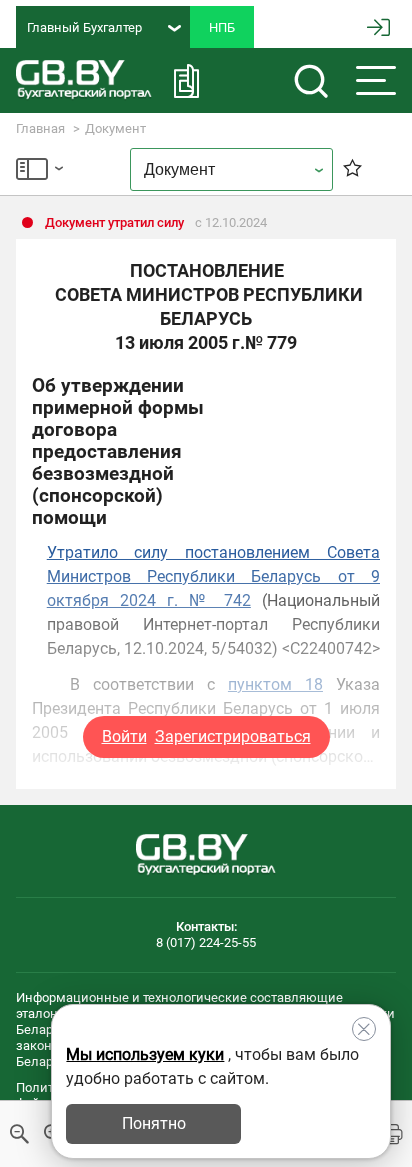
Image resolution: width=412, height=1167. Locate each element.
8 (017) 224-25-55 (206, 942)
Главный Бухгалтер (84, 27)
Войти (124, 736)
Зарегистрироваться (233, 736)
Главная (40, 128)
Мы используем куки (145, 1054)
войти (378, 27)
